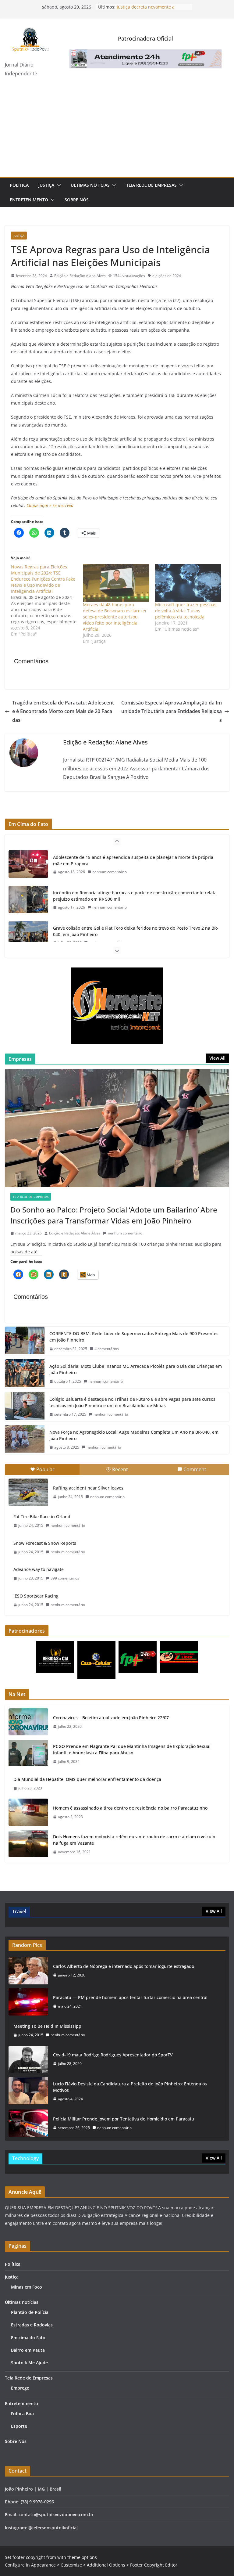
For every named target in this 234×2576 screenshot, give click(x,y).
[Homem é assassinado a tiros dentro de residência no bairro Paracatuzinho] (28, 1812)
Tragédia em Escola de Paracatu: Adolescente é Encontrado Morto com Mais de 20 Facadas (63, 712)
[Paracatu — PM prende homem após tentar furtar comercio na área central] (28, 2002)
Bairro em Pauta (28, 2350)
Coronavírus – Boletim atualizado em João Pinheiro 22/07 (111, 1718)
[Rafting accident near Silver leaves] (28, 1492)
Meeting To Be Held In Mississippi (48, 2026)
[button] (58, 185)
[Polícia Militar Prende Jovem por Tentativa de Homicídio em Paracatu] (28, 2123)
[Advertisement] (117, 131)
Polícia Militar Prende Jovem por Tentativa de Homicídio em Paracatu (124, 2119)
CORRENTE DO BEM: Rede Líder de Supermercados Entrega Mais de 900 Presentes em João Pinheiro (134, 1337)
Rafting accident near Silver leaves (88, 1488)
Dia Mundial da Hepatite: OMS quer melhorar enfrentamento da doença (87, 1779)
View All (217, 1058)
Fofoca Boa (22, 2414)
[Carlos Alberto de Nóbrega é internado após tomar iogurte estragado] (28, 1971)
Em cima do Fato (28, 2338)
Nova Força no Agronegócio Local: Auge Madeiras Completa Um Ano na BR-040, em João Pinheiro (134, 1435)
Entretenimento (29, 200)
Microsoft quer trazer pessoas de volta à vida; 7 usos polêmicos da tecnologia (186, 611)
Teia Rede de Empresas (151, 185)
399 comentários (65, 1578)
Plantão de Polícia (30, 2312)
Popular (45, 1469)
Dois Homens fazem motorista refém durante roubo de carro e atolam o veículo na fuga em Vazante (134, 1840)
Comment (195, 1469)
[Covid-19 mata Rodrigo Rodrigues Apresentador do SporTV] (28, 2059)
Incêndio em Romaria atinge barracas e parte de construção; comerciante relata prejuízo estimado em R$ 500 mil (135, 896)
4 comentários (107, 1349)
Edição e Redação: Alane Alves (80, 276)
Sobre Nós (77, 200)
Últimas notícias (90, 185)
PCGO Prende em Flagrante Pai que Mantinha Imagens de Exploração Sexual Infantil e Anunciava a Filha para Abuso (132, 1749)
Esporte (19, 2426)
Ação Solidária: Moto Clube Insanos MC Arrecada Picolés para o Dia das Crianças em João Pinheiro (136, 1369)
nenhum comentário (110, 872)
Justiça (46, 185)
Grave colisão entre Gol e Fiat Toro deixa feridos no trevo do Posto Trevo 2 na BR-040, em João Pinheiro (136, 931)
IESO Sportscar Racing (36, 1596)
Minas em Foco (27, 2287)
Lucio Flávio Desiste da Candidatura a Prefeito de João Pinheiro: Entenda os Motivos (130, 2087)
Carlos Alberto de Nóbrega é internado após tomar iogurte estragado (124, 1966)
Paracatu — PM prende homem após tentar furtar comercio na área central (130, 1997)
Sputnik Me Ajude (29, 2363)
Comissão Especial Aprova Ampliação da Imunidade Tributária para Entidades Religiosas (172, 712)
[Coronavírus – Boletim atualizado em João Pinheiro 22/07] (28, 1722)
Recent (120, 1469)
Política (19, 185)
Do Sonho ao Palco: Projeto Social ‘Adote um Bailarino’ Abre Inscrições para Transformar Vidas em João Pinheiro (114, 1215)
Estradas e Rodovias (32, 2325)
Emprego (20, 2388)
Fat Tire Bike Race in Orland (42, 1517)
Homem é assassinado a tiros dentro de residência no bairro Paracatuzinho (130, 1808)
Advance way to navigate (39, 1569)
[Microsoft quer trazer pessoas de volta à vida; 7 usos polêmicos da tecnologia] (188, 583)
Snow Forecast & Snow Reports (45, 1543)
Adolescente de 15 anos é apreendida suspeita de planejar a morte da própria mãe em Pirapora (133, 860)
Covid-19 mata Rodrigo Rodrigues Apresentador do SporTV (113, 2055)
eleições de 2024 (167, 276)
